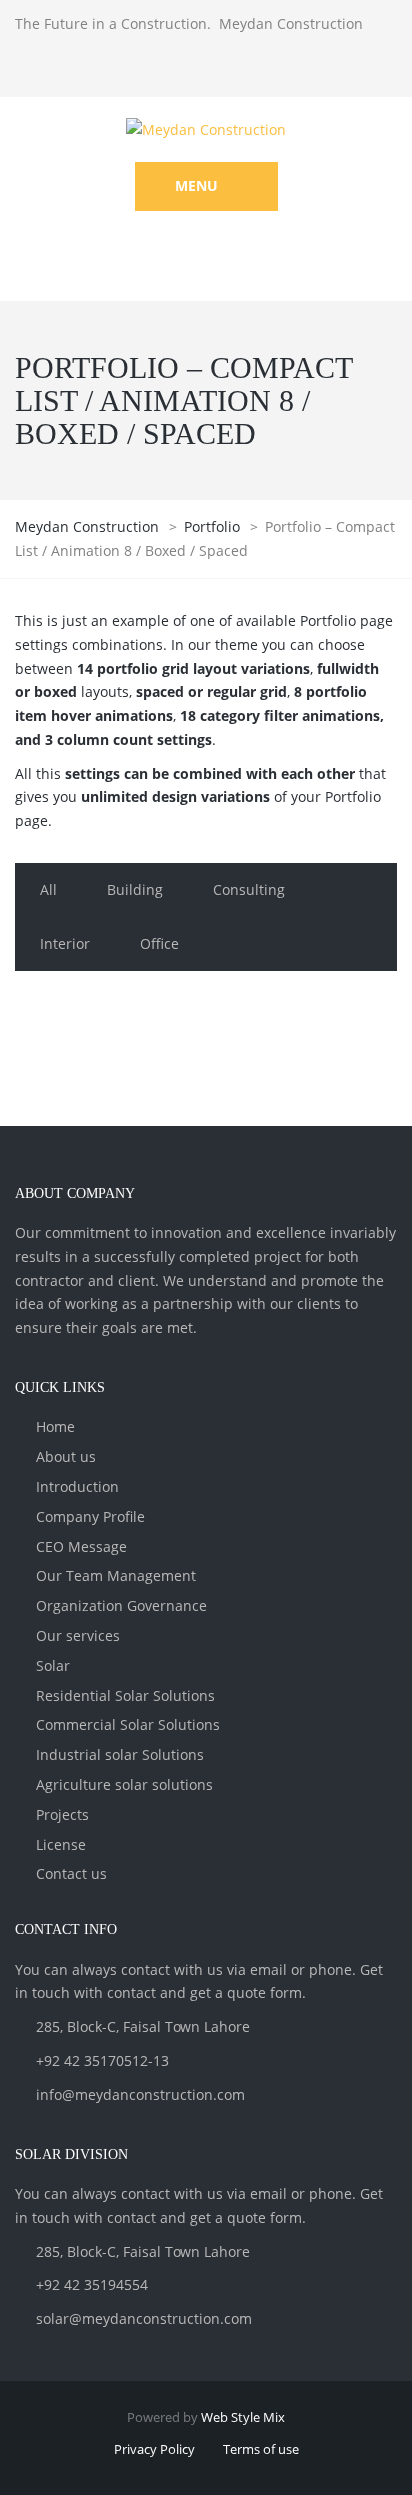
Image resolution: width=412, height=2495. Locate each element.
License (61, 1844)
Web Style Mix (243, 2417)
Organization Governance (121, 1605)
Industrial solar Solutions (120, 1754)
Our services (78, 1635)
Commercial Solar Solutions (128, 1724)
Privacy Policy (154, 2449)
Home (55, 1426)
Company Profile (90, 1516)
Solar (53, 1665)
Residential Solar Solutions (125, 1695)
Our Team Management (116, 1575)
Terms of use (261, 2449)
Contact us (71, 1873)
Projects (62, 1814)
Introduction (77, 1486)
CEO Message (81, 1546)
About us (66, 1456)
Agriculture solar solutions (124, 1784)
